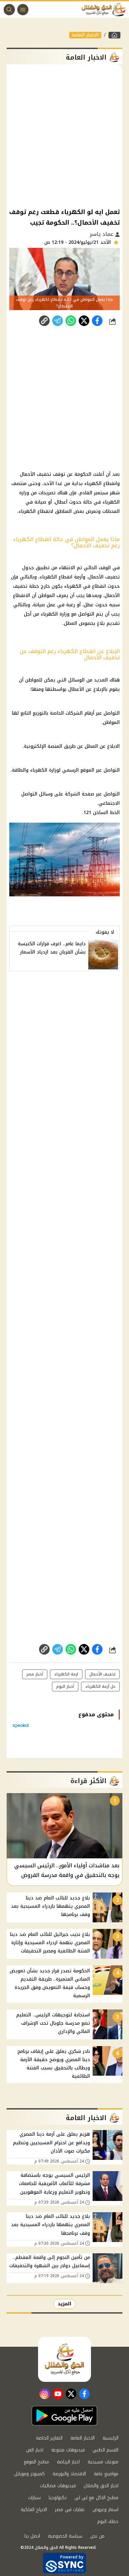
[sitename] (64, 2359)
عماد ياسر (102, 234)
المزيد (64, 2304)
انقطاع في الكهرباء (85, 586)
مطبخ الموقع (36, 2462)
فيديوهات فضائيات (58, 2486)
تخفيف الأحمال (104, 577)
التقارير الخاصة (49, 2438)
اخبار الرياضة (68, 2462)
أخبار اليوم (65, 1686)
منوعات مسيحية (103, 2462)
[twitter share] (84, 321)
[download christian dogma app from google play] (64, 2416)
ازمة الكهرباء (66, 1674)
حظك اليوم (108, 2521)
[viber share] (58, 321)
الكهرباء (27, 511)
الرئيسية (110, 2438)
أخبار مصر (35, 1674)
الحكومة (83, 474)
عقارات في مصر (70, 2510)
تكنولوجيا (58, 2498)
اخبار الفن (35, 2450)
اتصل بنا (32, 2536)
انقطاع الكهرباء (56, 577)
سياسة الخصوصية (65, 2536)
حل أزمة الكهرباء (100, 1686)
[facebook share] (97, 321)
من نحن (97, 2536)
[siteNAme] (105, 10)
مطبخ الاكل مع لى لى (96, 2498)
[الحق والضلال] (114, 35)
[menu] (23, 10)
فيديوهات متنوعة (68, 2450)
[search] (9, 10)
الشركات (74, 713)
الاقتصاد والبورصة (69, 2474)
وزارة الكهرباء (55, 614)
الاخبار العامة (85, 35)
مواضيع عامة (106, 2474)
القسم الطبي (106, 2450)
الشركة (72, 794)
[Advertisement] (64, 136)
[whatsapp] (44, 321)
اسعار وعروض (106, 2510)
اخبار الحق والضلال (101, 2486)
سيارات (34, 2498)
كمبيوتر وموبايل (29, 2474)
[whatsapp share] (71, 321)
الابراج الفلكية (34, 2510)
